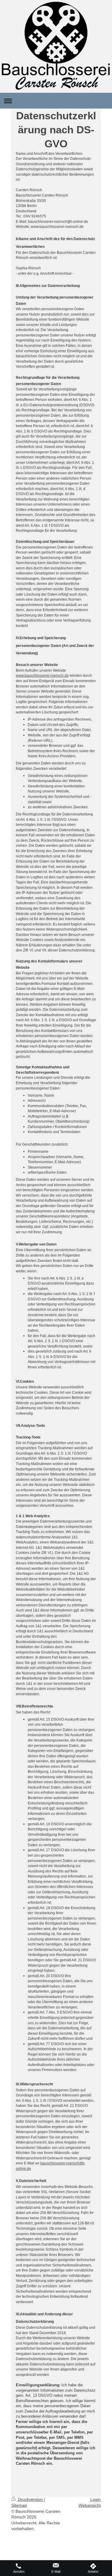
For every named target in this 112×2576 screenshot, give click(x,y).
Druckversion (30, 2499)
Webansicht (90, 2505)
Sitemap (19, 2505)
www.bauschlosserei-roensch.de (42, 676)
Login (95, 2499)
